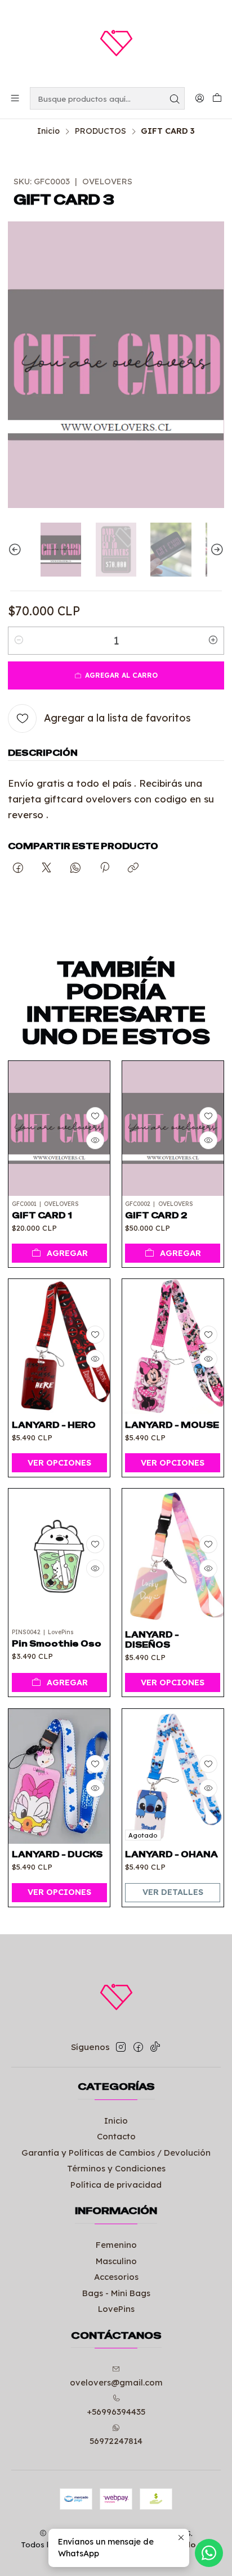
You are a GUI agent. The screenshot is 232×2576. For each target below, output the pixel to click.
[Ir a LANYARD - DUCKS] (59, 1776)
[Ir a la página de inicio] (116, 43)
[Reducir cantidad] (19, 641)
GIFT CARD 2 (156, 1216)
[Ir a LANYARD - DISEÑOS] (173, 1556)
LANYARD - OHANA (171, 1854)
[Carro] (217, 99)
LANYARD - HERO (54, 1425)
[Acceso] (199, 98)
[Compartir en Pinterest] (104, 868)
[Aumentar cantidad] (213, 641)
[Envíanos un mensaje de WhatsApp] (209, 2553)
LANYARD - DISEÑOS (152, 1640)
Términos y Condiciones (116, 2168)
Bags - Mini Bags (116, 2293)
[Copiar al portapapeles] (133, 868)
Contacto (116, 2136)
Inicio (48, 131)
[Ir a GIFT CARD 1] (59, 1128)
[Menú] (15, 98)
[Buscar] (175, 98)
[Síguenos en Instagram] (121, 2047)
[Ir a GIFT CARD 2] (173, 1128)
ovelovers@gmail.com (116, 2382)
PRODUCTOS (101, 131)
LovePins (116, 2309)
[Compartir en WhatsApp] (76, 868)
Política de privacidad (116, 2185)
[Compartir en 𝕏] (47, 868)
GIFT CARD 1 (42, 1216)
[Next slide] (216, 550)
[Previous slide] (16, 550)
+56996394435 (116, 2412)
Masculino (116, 2261)
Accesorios (116, 2277)
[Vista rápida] (95, 1140)
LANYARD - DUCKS (57, 1854)
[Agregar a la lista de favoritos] (95, 1116)
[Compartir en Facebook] (18, 868)
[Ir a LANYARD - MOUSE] (173, 1346)
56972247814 (116, 2441)
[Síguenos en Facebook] (138, 2047)
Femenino (116, 2245)
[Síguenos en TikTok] (155, 2047)
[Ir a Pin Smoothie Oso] (59, 1556)
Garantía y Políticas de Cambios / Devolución (116, 2153)
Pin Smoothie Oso (57, 1644)
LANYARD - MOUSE (172, 1425)
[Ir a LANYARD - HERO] (59, 1346)
